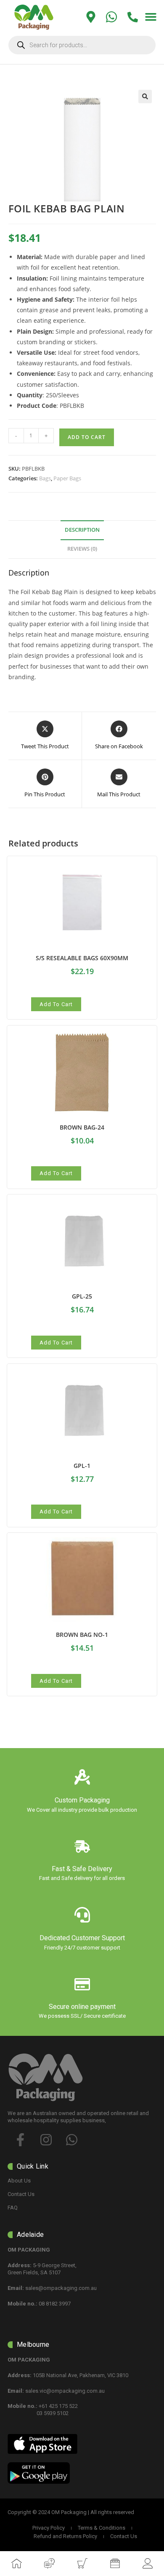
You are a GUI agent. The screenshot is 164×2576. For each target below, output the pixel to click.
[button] (151, 17)
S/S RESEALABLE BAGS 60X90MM (82, 958)
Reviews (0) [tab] (82, 549)
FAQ (13, 2208)
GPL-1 (82, 1466)
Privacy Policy (49, 2528)
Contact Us (21, 2194)
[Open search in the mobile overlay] (82, 45)
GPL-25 (82, 1296)
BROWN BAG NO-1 (82, 1635)
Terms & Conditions (102, 2528)
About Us (19, 2181)
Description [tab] (82, 530)
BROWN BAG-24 (82, 1127)
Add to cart (87, 437)
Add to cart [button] (56, 1004)
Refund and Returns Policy (65, 2536)
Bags (45, 478)
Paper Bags (67, 478)
